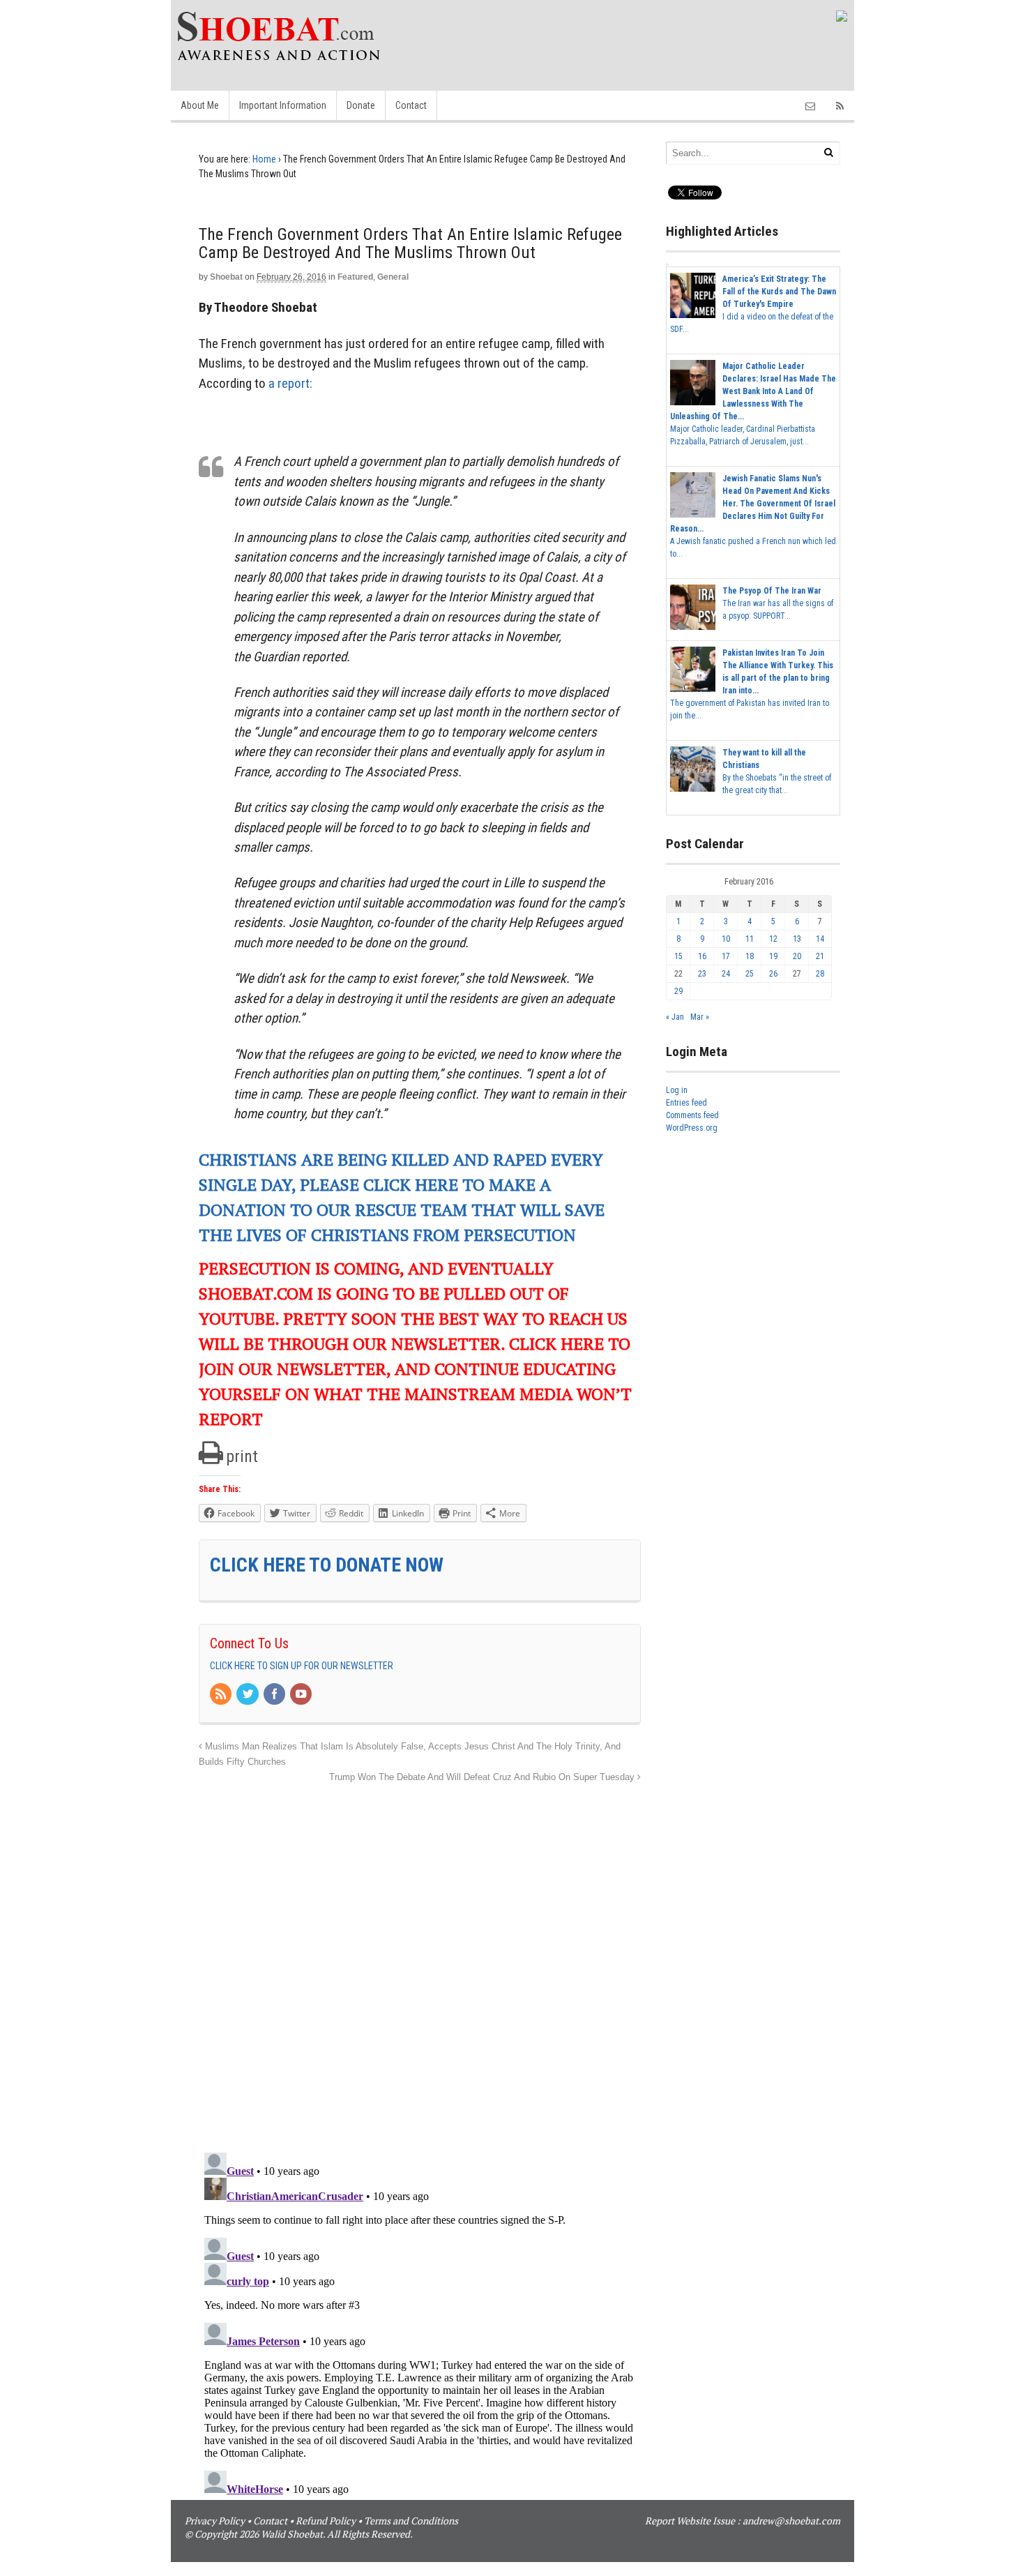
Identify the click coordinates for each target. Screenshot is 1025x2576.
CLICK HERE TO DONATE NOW (327, 1565)
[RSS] (222, 1695)
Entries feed (686, 1103)
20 (797, 956)
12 (773, 939)
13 (797, 939)
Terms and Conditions (411, 2521)
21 (820, 956)
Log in (677, 1090)
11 (750, 939)
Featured (355, 277)
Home (264, 159)
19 (773, 956)
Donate (361, 105)
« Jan (675, 1017)
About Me (200, 105)
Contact (411, 105)
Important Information (283, 105)
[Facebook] (275, 1695)
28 (820, 974)
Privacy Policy (215, 2521)
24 (726, 974)
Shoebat (226, 277)
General (393, 277)
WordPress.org (692, 1128)
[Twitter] (248, 1695)
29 (678, 991)
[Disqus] (420, 1960)
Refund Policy (326, 2521)
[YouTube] (302, 1695)
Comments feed (692, 1115)
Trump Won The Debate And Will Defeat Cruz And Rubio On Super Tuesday (483, 1777)
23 (702, 974)
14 (820, 939)
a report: (290, 383)
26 (773, 974)
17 (726, 956)
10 (726, 939)
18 (750, 956)
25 (750, 974)
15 (678, 956)
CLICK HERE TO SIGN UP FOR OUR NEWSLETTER (302, 1666)
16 (702, 956)
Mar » (700, 1017)
